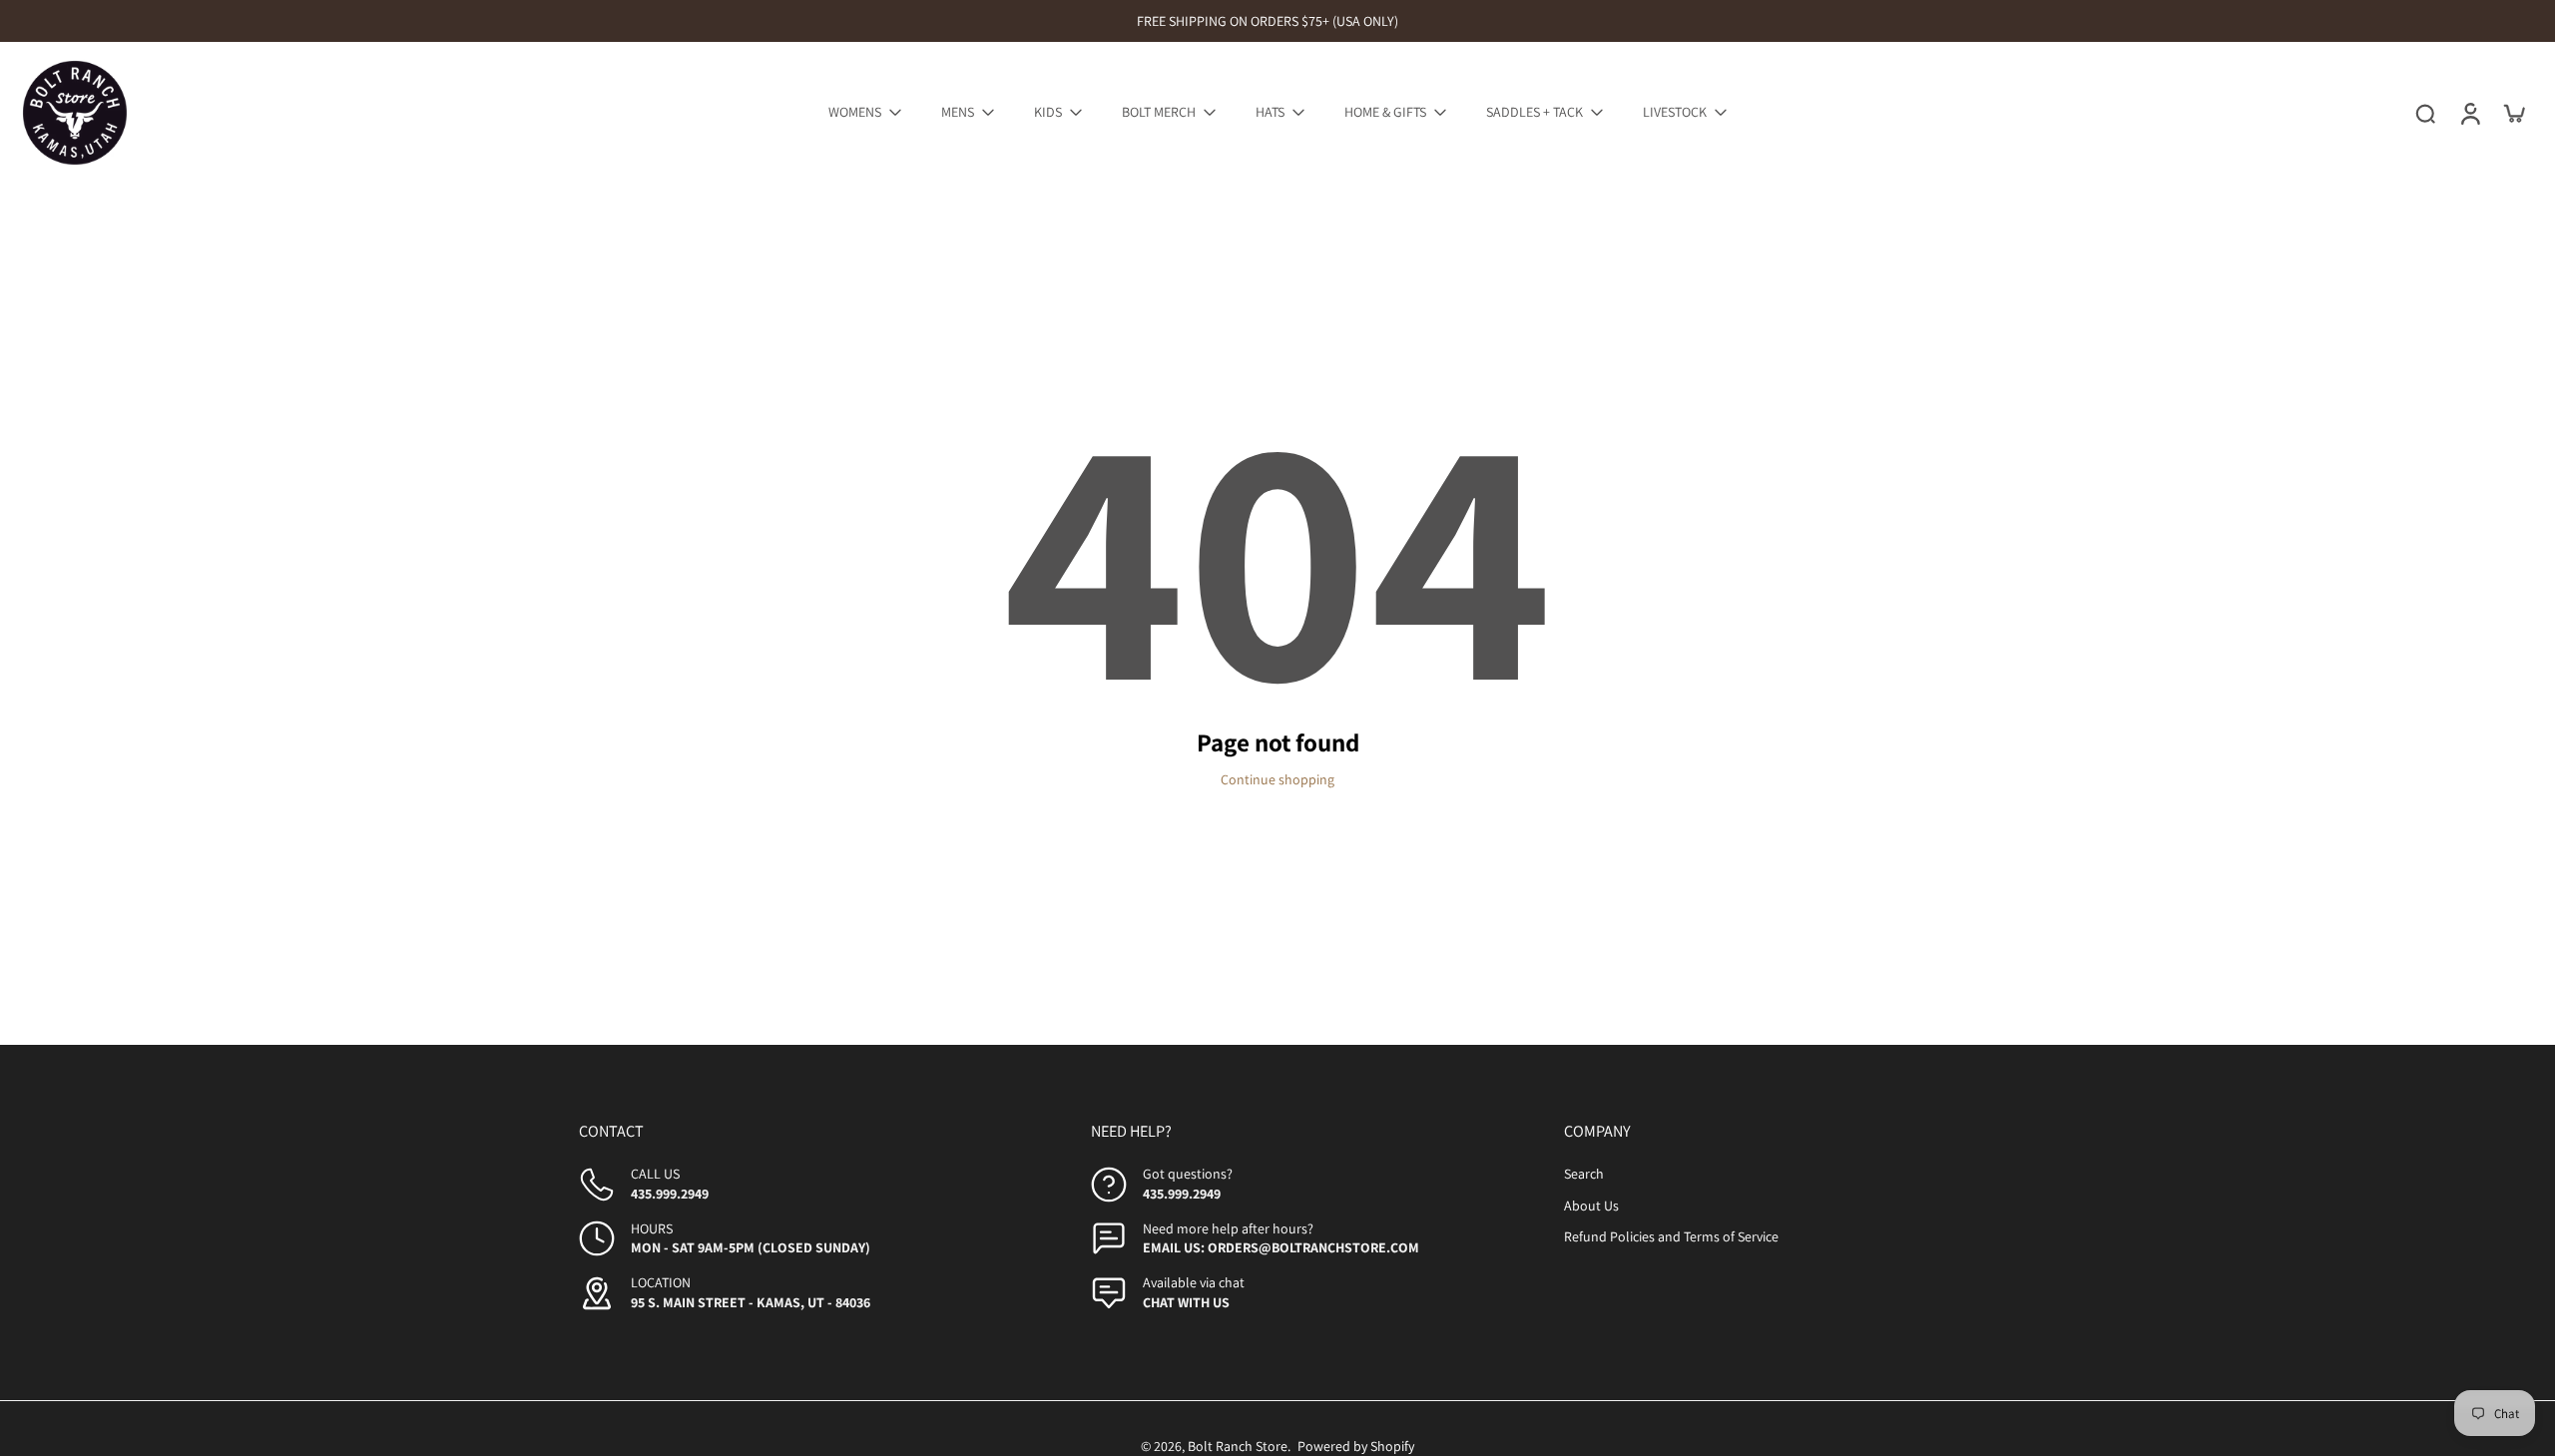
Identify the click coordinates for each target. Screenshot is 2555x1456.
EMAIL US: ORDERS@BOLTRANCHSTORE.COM (1281, 1247)
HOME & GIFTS (1385, 112)
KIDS (1048, 112)
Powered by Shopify (1356, 1446)
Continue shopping (1277, 779)
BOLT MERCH (1159, 112)
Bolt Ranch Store (1238, 1446)
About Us (1591, 1206)
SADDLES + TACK (1534, 112)
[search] (2425, 113)
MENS (958, 112)
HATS (1270, 112)
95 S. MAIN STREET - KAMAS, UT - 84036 (751, 1302)
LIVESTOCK (1675, 112)
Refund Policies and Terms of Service (1671, 1236)
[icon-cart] (2513, 113)
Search (1584, 1174)
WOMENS (855, 112)
